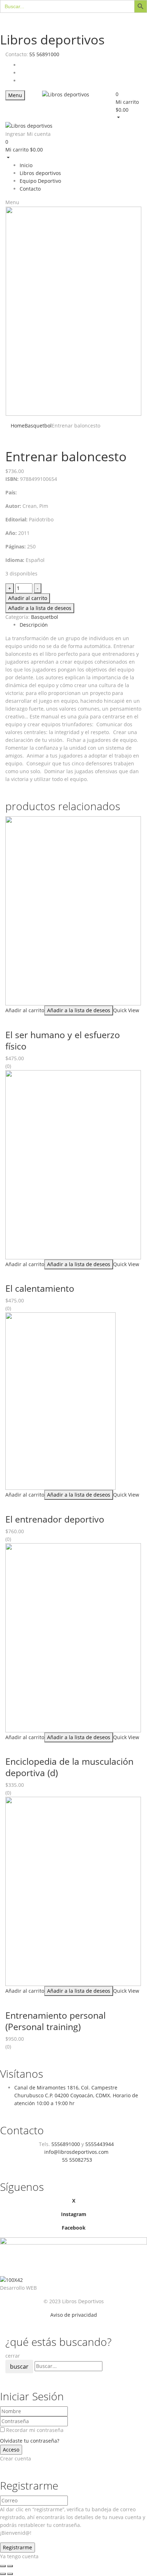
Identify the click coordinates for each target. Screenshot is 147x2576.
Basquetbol (38, 426)
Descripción (34, 625)
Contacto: (17, 54)
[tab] (81, 625)
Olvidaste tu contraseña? (30, 2441)
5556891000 (66, 2144)
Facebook (74, 2228)
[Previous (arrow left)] (3, 2574)
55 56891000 (44, 54)
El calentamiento (40, 1288)
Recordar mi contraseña (35, 2430)
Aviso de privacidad (74, 2315)
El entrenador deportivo (55, 1519)
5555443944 (100, 2144)
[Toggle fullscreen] (10, 2566)
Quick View (126, 1010)
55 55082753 (77, 2160)
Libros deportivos (52, 40)
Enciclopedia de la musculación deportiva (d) (69, 1767)
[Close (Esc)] (3, 2566)
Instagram (74, 2214)
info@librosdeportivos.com (76, 2152)
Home (18, 426)
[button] (129, 106)
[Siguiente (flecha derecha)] (10, 2574)
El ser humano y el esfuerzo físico (63, 1040)
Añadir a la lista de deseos (40, 608)
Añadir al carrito (28, 598)
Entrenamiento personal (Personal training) (55, 2021)
